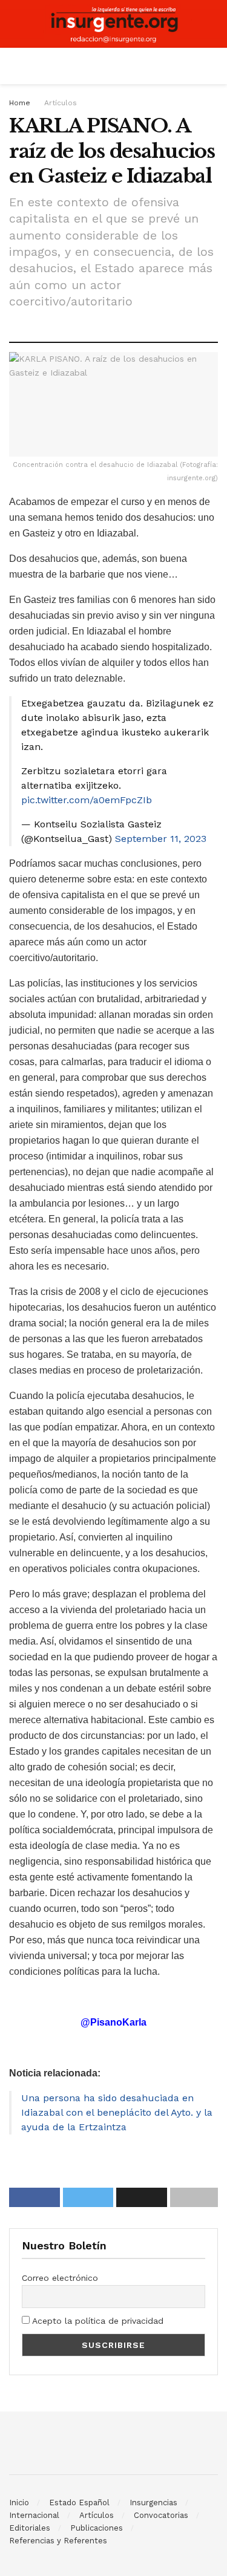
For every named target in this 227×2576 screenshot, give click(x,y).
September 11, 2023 (161, 839)
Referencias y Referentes (58, 2541)
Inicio (19, 2503)
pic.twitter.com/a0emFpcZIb (87, 800)
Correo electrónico (60, 2278)
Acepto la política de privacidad (97, 2321)
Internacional (34, 2515)
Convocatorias (161, 2515)
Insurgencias (153, 2503)
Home (20, 103)
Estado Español (79, 2503)
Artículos (61, 103)
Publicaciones (97, 2528)
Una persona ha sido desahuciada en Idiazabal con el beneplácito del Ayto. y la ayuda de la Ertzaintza (117, 2112)
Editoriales (30, 2528)
